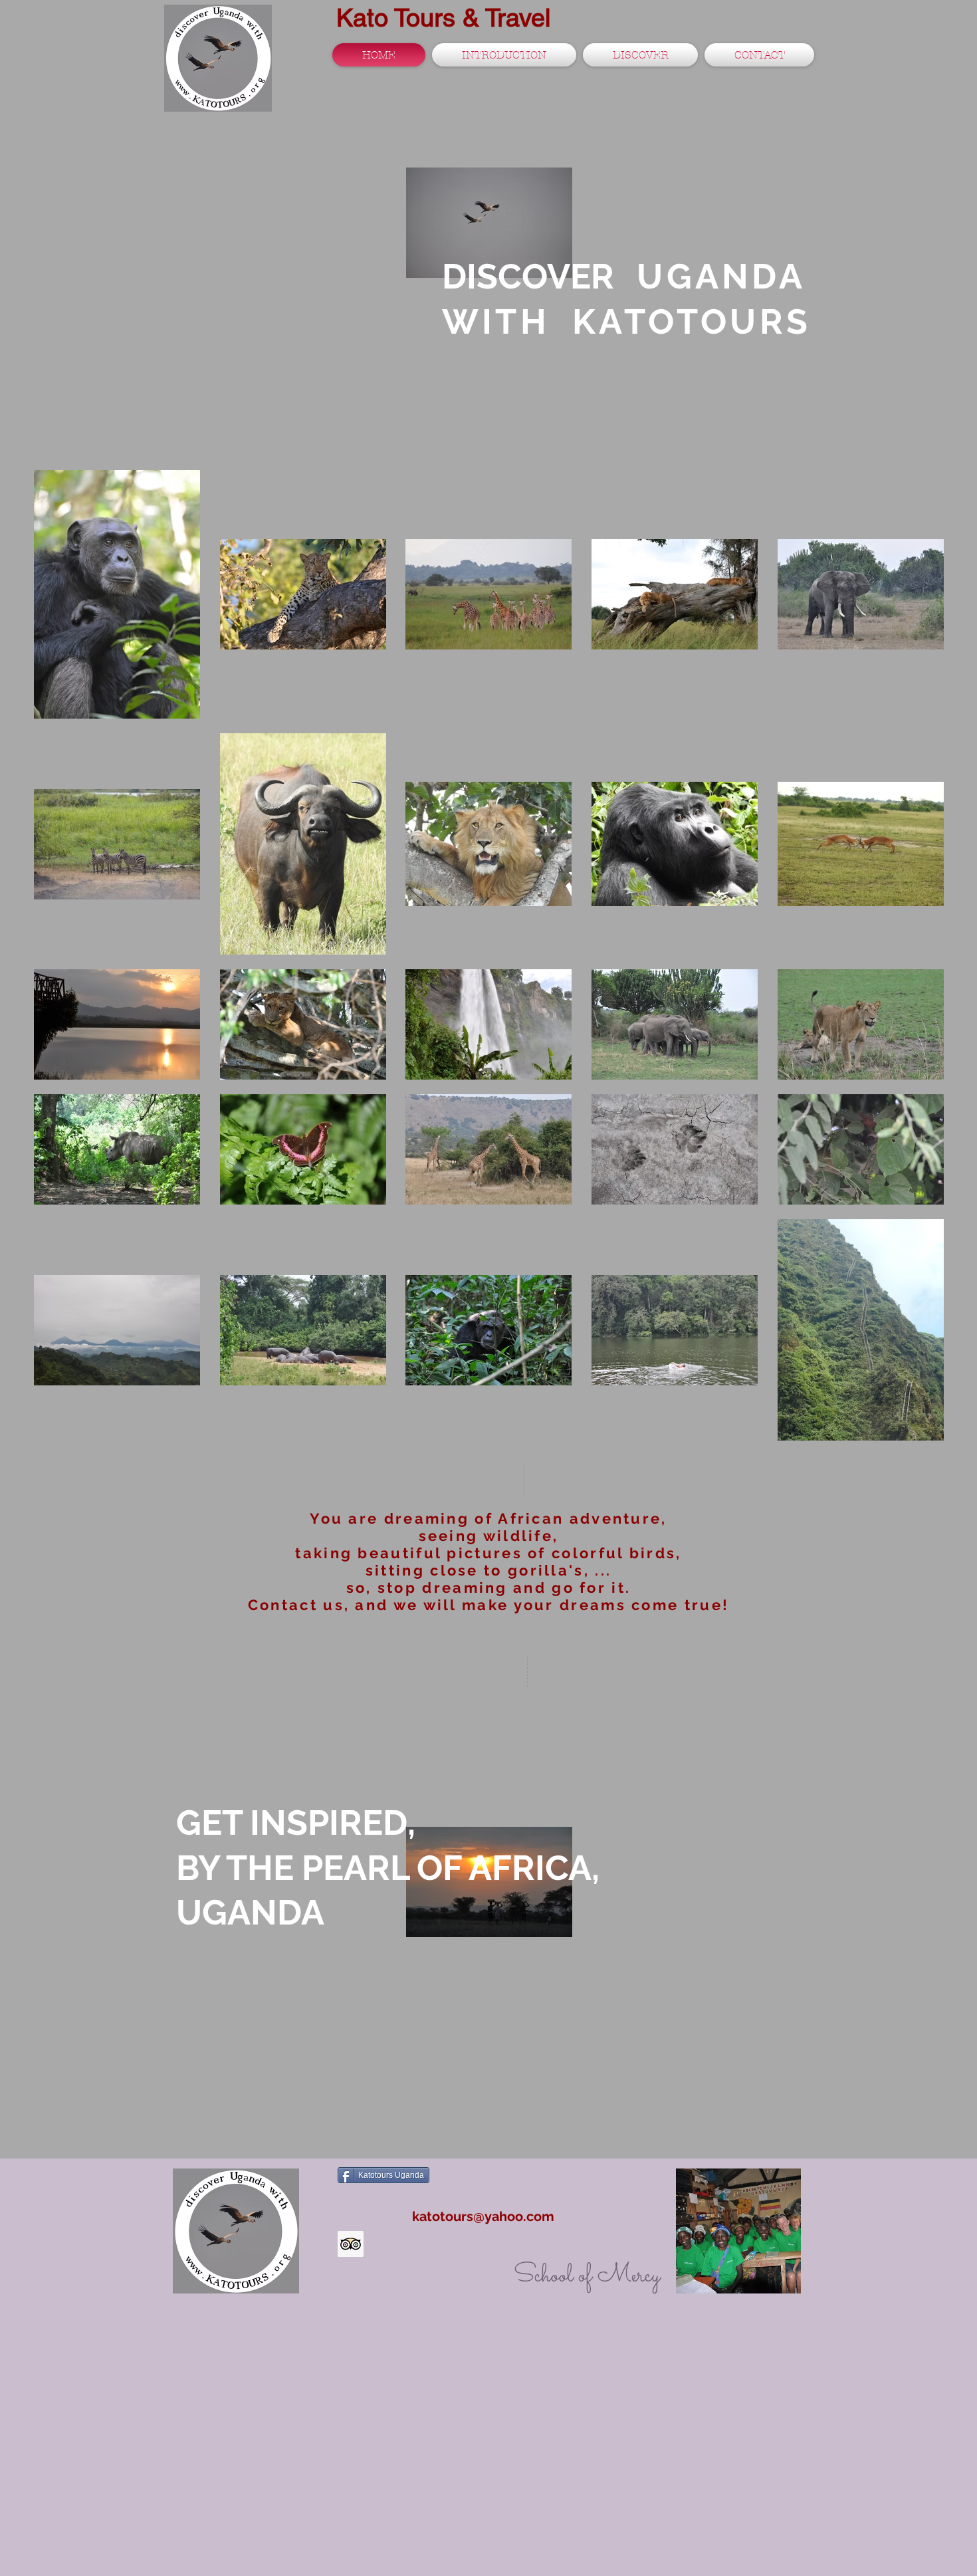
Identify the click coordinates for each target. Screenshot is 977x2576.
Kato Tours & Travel (443, 18)
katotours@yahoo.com (483, 2216)
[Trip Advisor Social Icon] (351, 2244)
